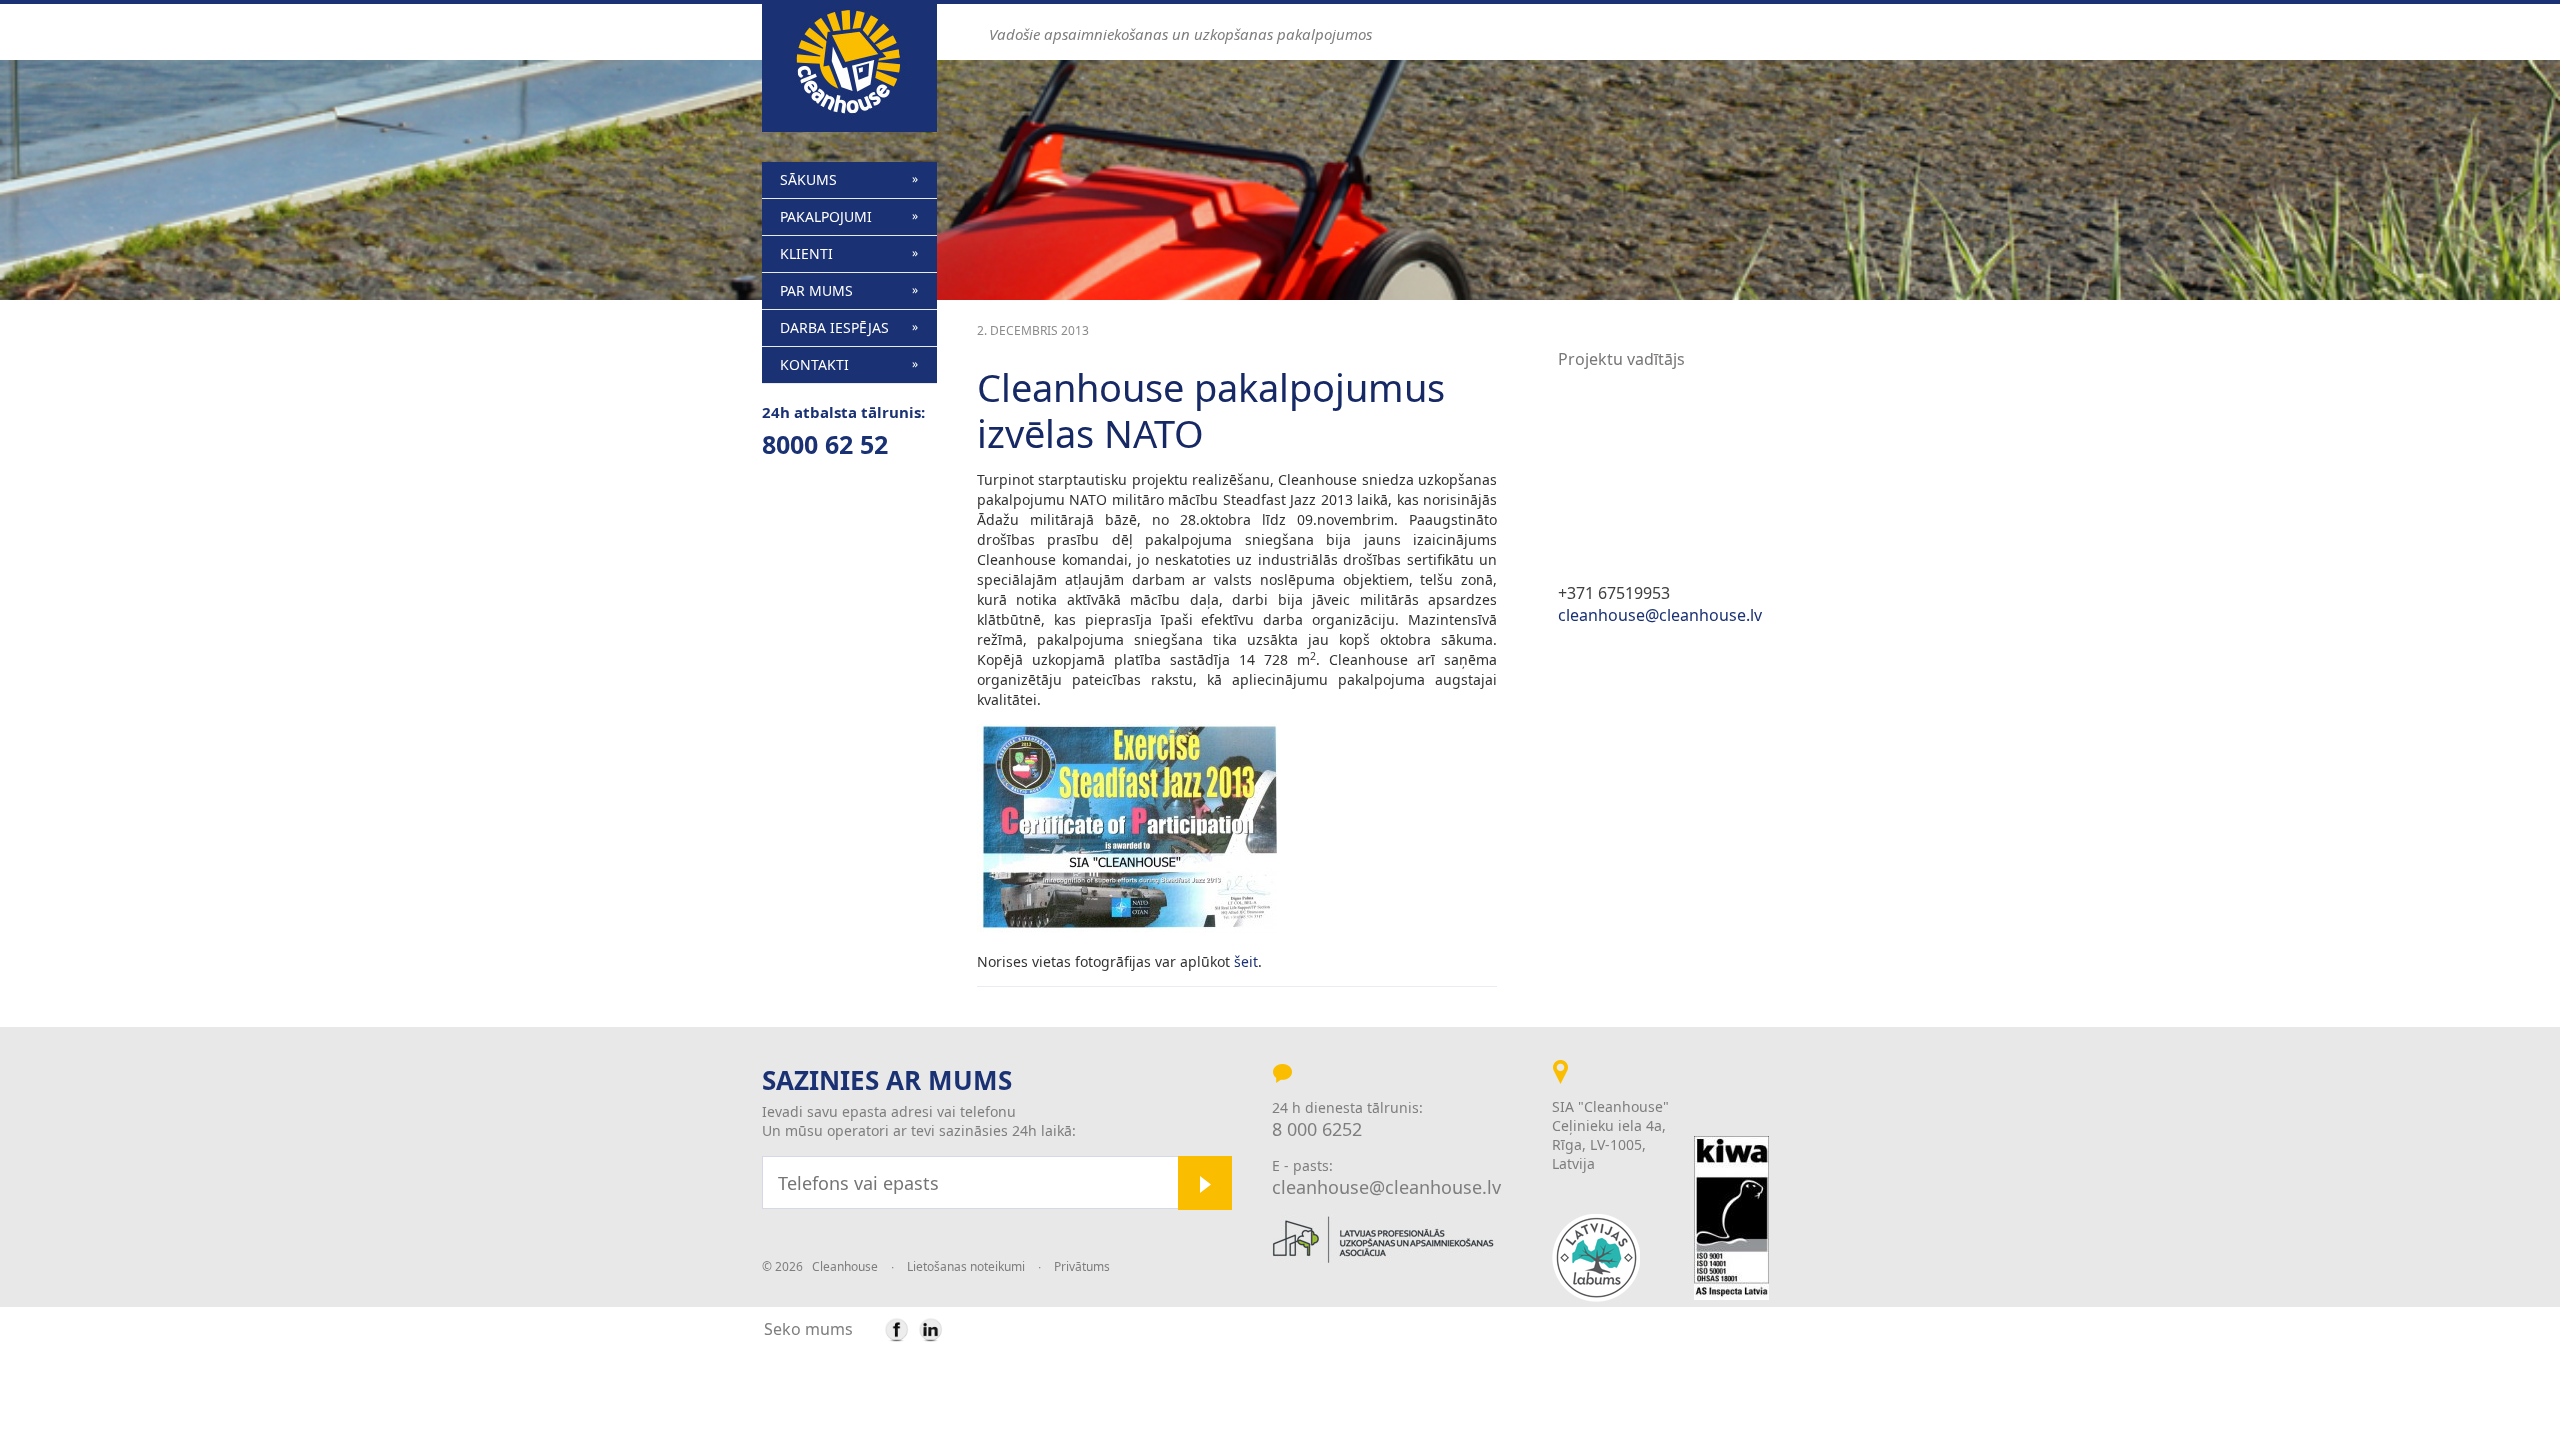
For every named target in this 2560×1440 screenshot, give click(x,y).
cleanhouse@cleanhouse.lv (1660, 615)
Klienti (806, 253)
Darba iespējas (834, 327)
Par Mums (816, 290)
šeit (1246, 961)
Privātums (1082, 1266)
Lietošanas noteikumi (966, 1266)
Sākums (808, 179)
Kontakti (814, 364)
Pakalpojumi (826, 216)
